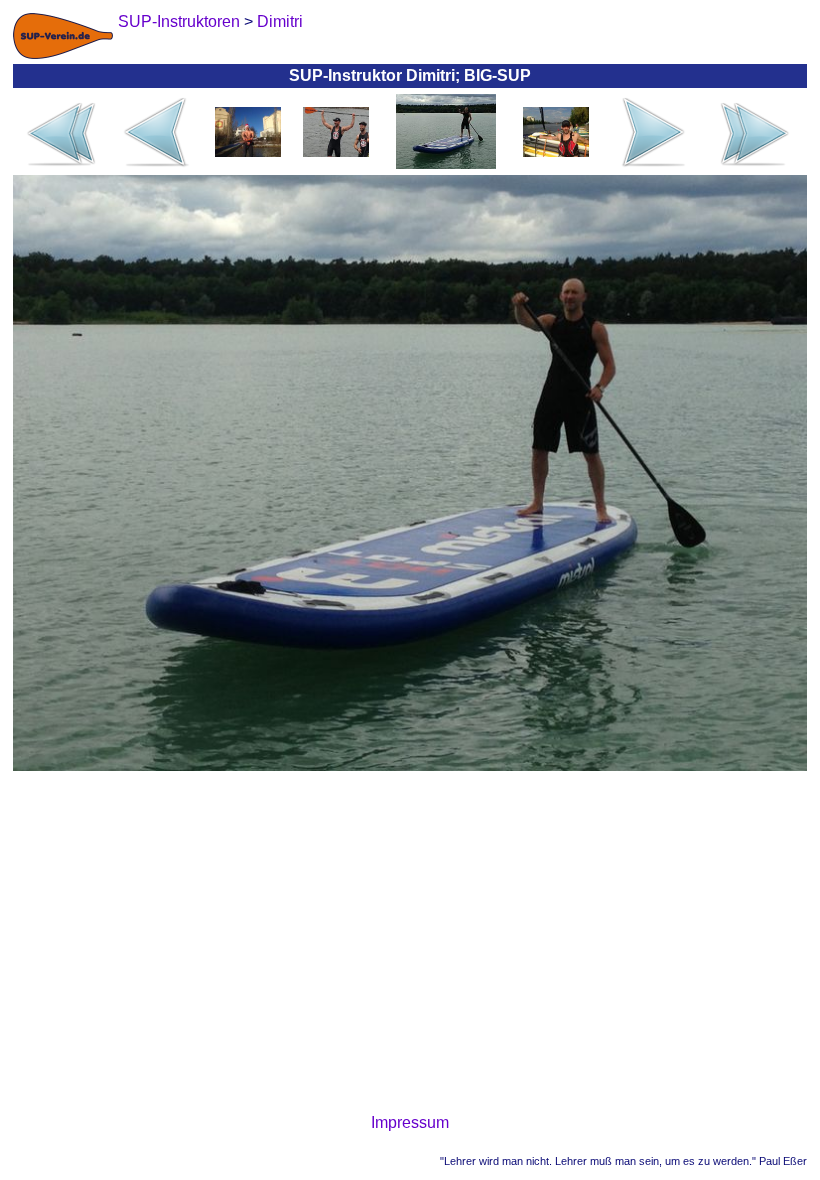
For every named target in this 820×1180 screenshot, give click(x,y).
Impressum (410, 1122)
